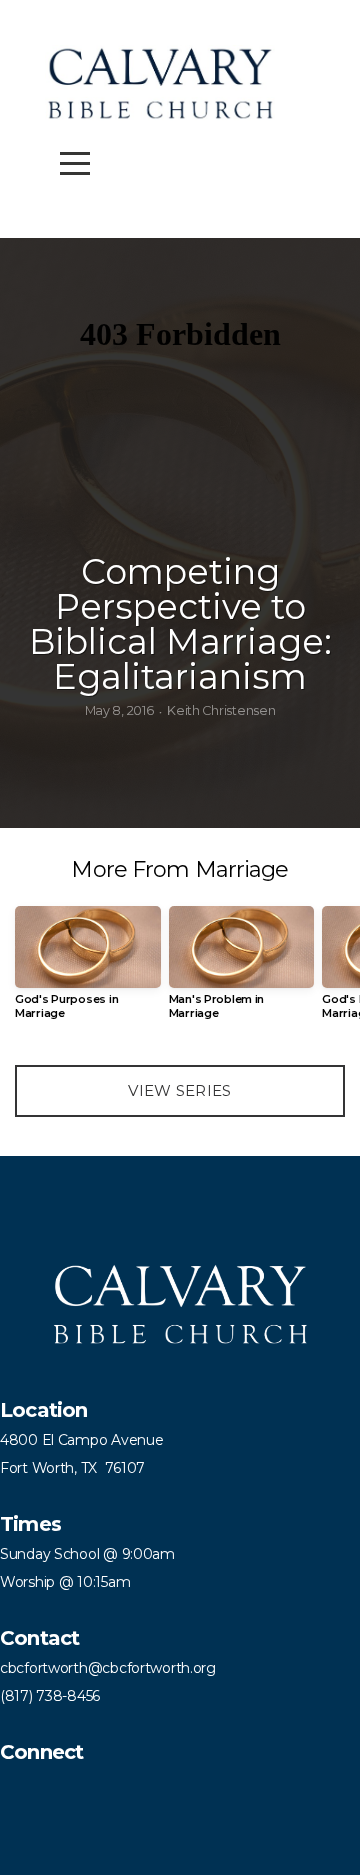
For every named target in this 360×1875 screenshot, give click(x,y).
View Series (179, 1090)
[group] (88, 970)
